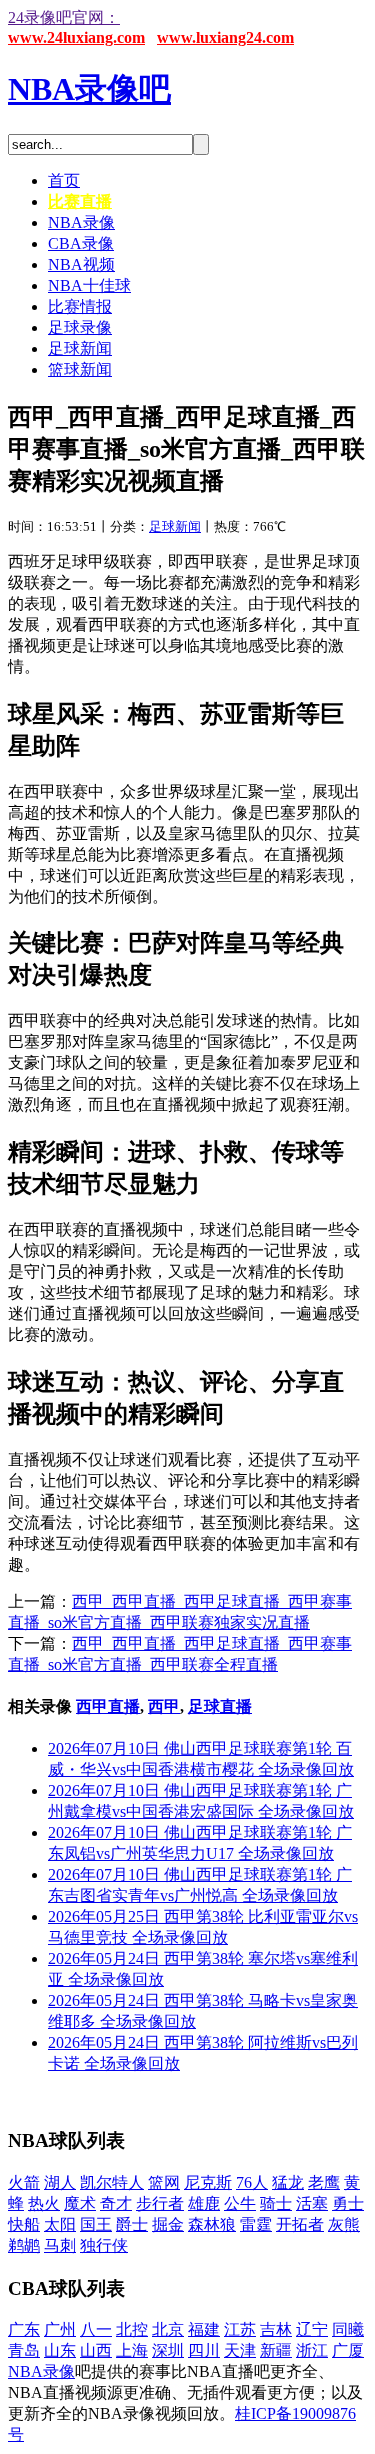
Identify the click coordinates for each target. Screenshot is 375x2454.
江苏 (240, 2329)
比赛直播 (80, 201)
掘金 (168, 2224)
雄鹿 (204, 2203)
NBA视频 (81, 264)
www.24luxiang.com (76, 37)
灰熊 (344, 2224)
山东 (60, 2350)
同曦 (348, 2329)
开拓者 (300, 2224)
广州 (60, 2329)
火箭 (24, 2182)
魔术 (80, 2203)
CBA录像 (81, 243)
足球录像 (80, 327)
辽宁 (312, 2329)
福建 (204, 2329)
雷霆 (256, 2224)
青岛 (24, 2350)
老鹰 (324, 2182)
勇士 (348, 2203)
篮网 (164, 2182)
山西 (96, 2350)
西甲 (164, 1706)
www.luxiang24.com (225, 37)
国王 (96, 2224)
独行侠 (104, 2245)
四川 (204, 2350)
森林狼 (212, 2224)
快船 (24, 2224)
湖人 (60, 2182)
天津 (240, 2350)
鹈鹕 (24, 2245)
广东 (24, 2329)
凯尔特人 (112, 2182)
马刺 (60, 2245)
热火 (44, 2203)
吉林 (276, 2329)
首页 (64, 180)
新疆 (276, 2350)
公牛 (240, 2203)
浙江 (312, 2350)
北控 (132, 2329)
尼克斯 (208, 2182)
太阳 (60, 2224)
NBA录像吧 (89, 89)
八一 (96, 2329)
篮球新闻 (80, 369)
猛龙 (288, 2182)
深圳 (168, 2350)
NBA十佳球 (89, 285)
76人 (252, 2182)
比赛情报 (80, 306)
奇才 (116, 2203)
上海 (132, 2350)
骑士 (276, 2203)
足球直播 (220, 1706)
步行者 (160, 2203)
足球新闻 (80, 348)
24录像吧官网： (64, 17)
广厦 (348, 2350)
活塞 (312, 2203)
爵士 (132, 2224)
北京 (168, 2329)
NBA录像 (81, 222)
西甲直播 (108, 1706)
